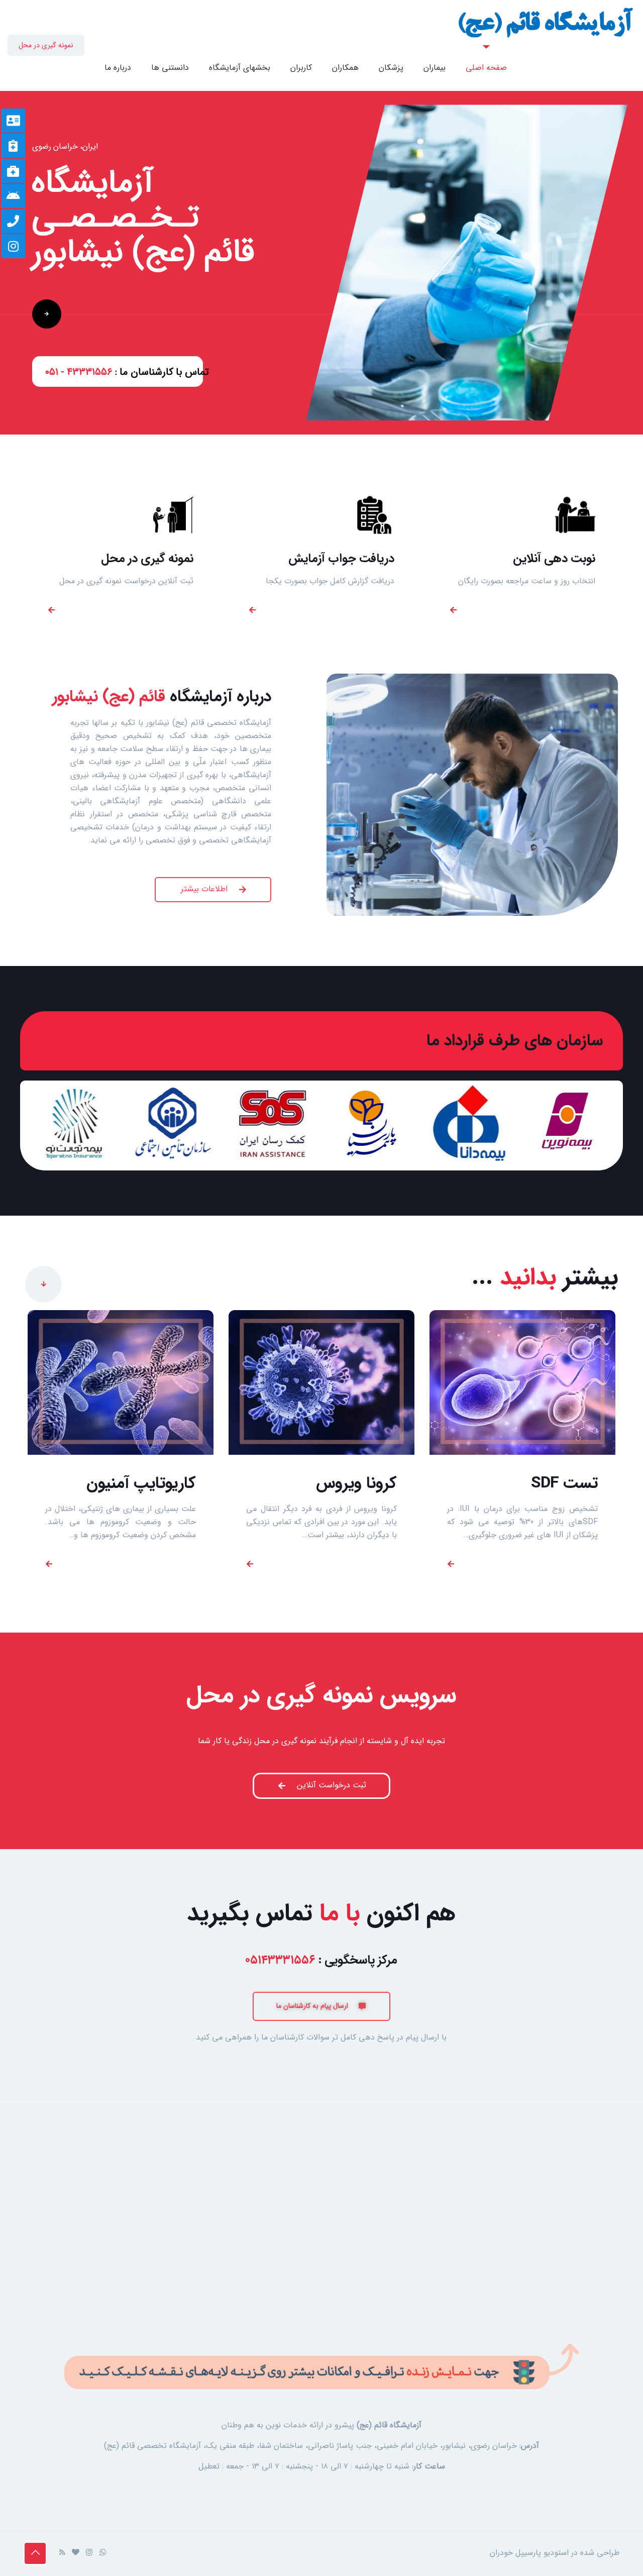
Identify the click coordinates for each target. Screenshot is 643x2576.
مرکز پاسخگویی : (321, 1960)
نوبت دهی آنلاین (554, 559)
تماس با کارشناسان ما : (127, 372)
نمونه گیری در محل (46, 45)
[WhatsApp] (103, 2553)
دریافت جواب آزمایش (341, 559)
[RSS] (62, 2553)
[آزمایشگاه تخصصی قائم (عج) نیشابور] (546, 23)
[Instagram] (89, 2553)
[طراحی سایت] (76, 2553)
